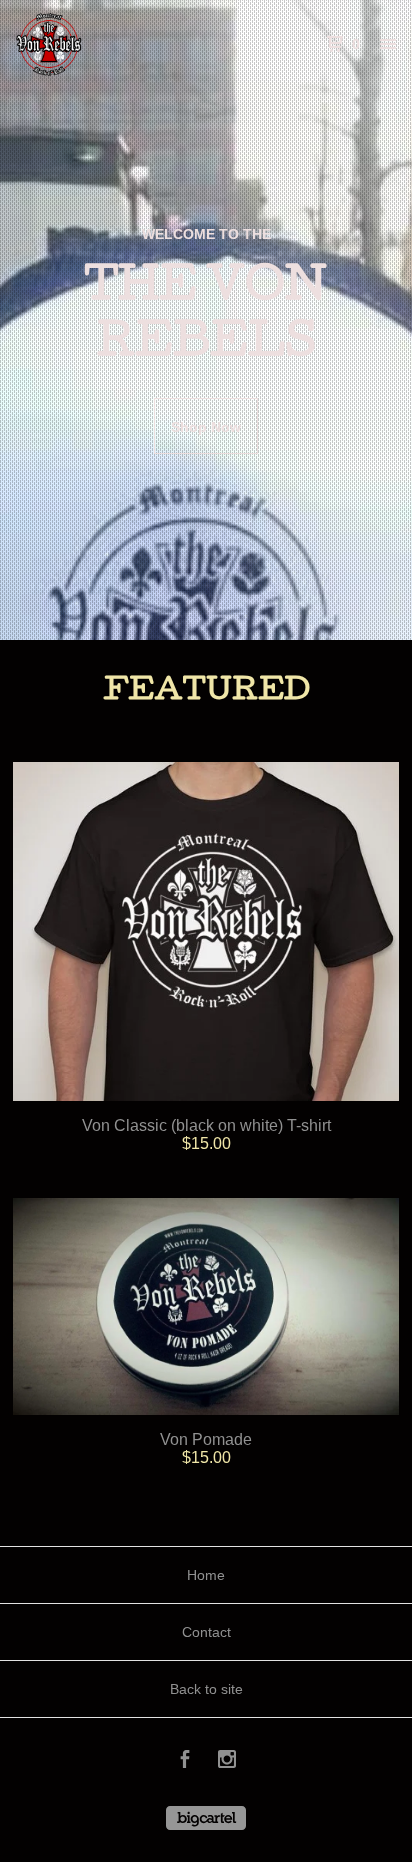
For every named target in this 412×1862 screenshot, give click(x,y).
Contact (206, 1632)
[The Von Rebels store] (111, 44)
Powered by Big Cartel (206, 1818)
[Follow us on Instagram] (227, 1762)
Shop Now (206, 427)
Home (206, 1575)
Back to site (206, 1689)
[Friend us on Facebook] (185, 1762)
